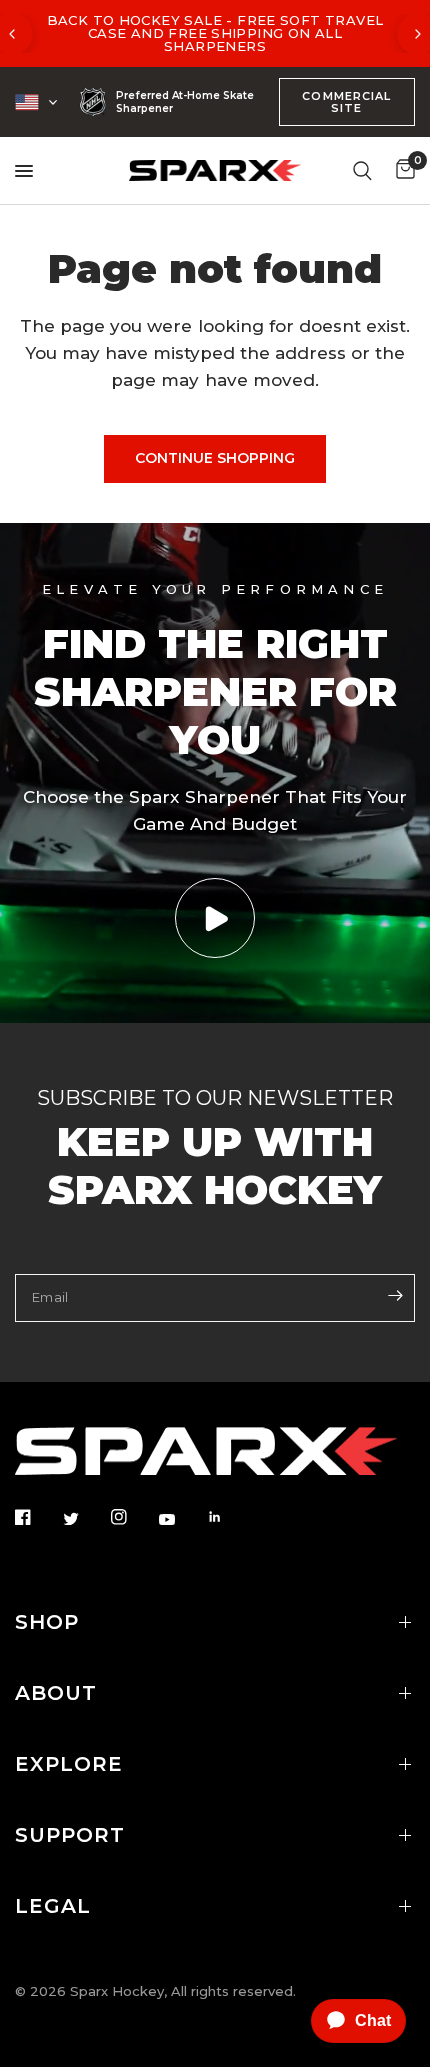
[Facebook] (37, 1517)
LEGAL (53, 1906)
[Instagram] (133, 1517)
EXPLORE (69, 1764)
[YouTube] (181, 1519)
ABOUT (56, 1693)
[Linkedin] (229, 1517)
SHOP (47, 1622)
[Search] (362, 170)
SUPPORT (70, 1835)
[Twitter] (85, 1518)
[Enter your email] (395, 1296)
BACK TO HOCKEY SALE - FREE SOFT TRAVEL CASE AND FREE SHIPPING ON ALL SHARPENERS (215, 33)
